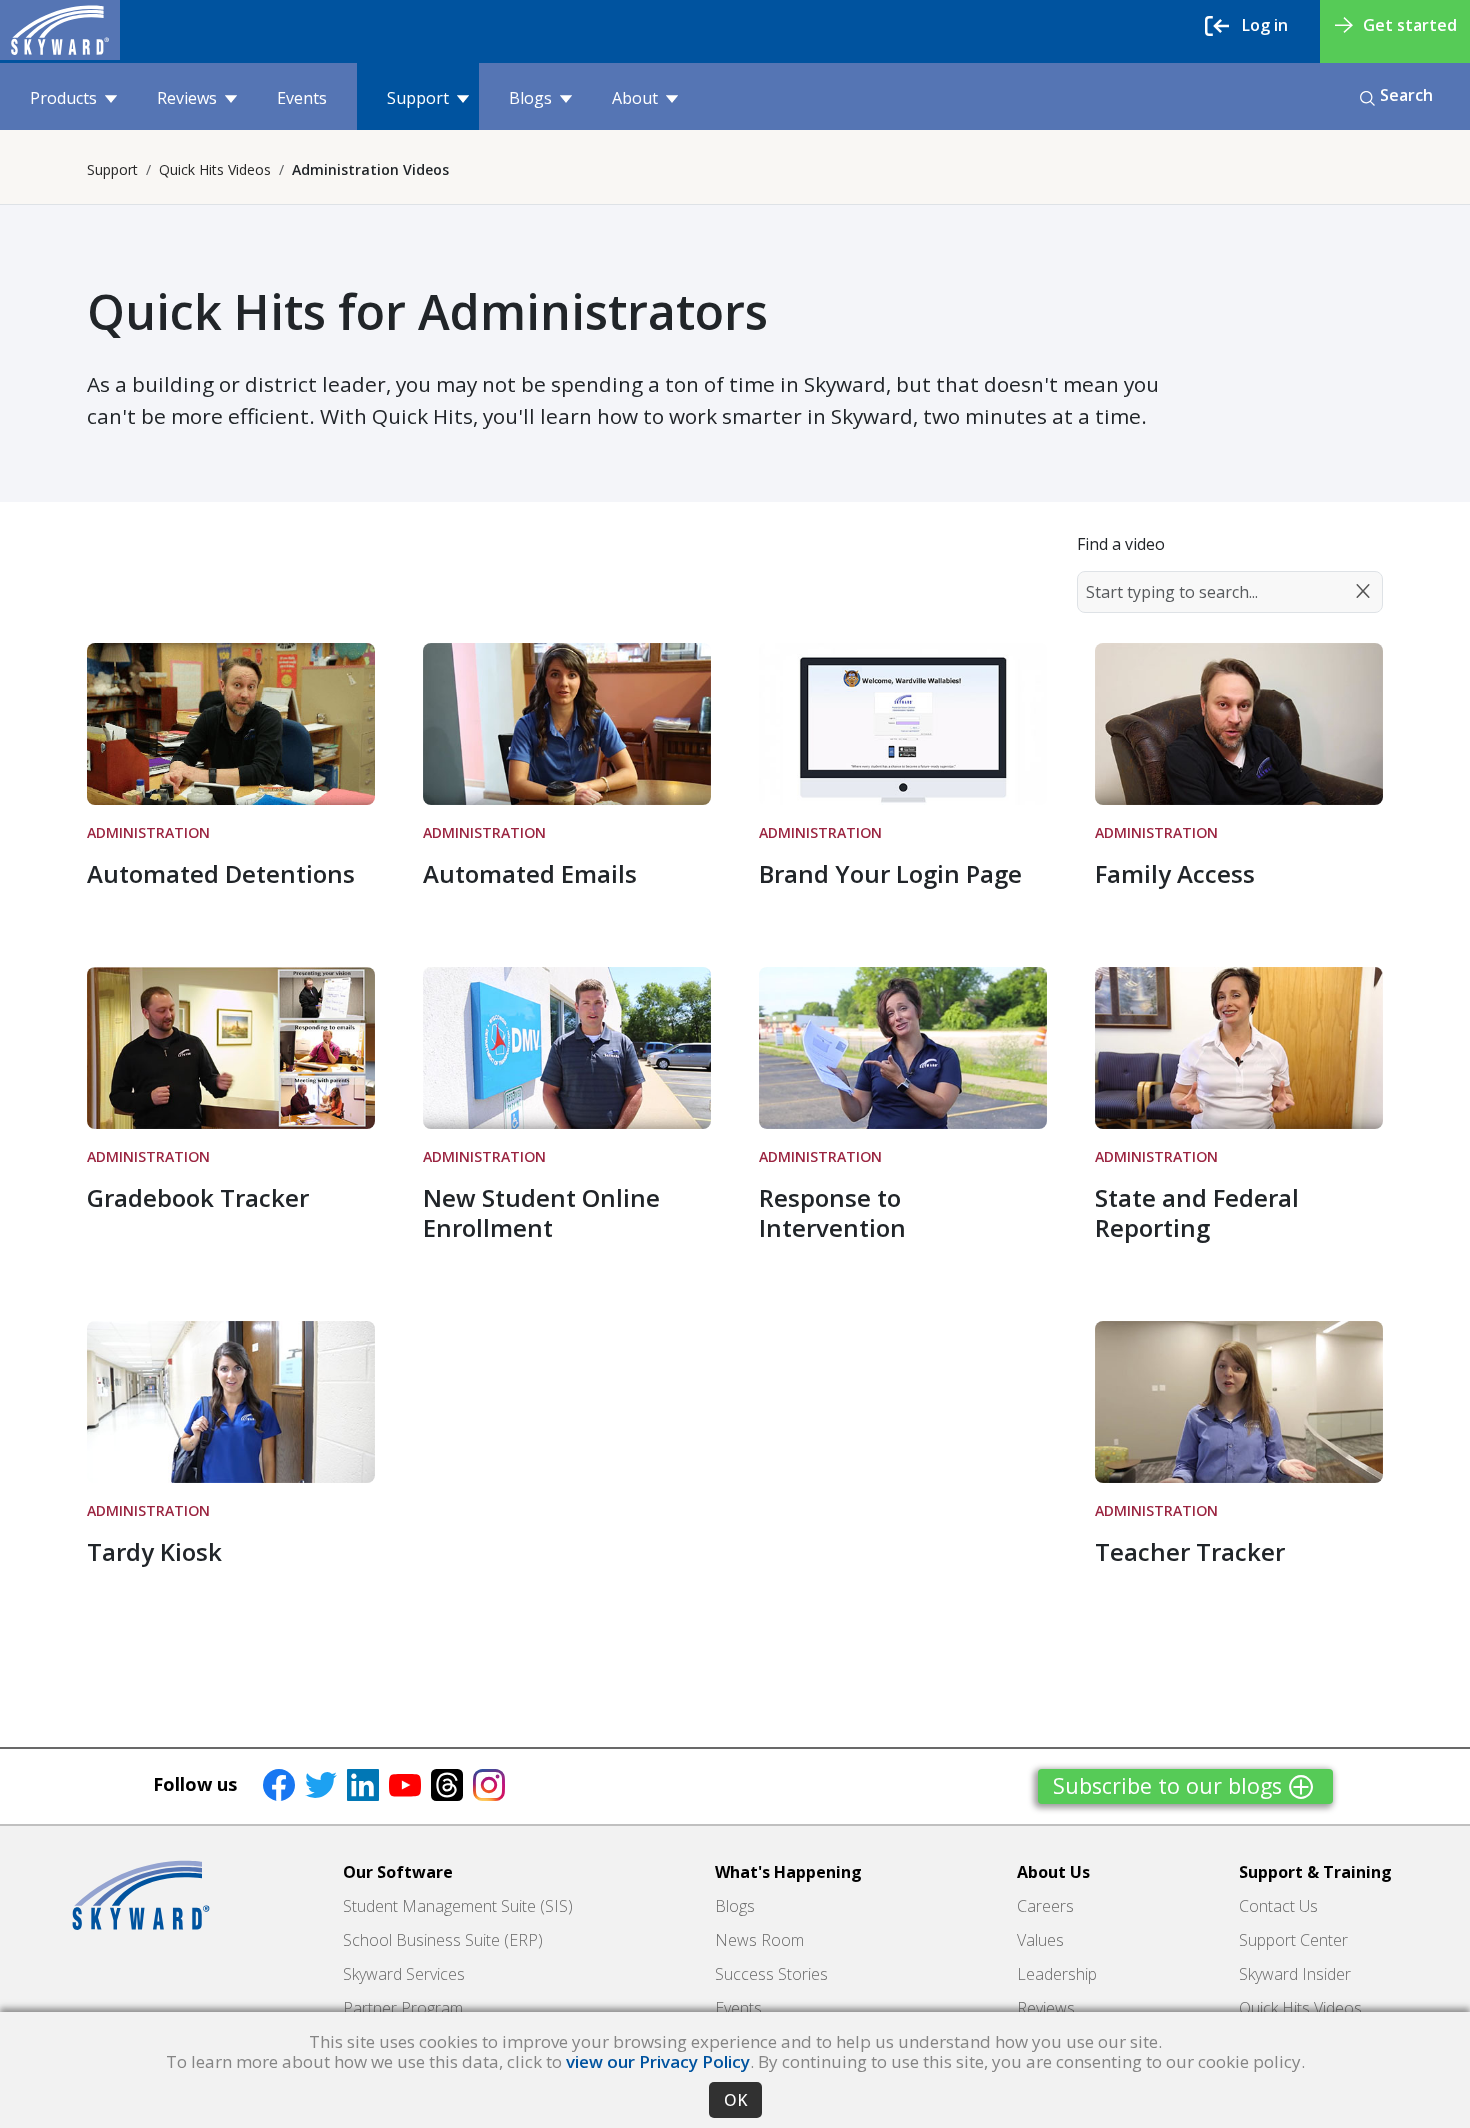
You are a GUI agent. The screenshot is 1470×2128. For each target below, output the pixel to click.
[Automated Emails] (567, 724)
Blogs (530, 98)
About (635, 98)
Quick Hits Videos (215, 169)
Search (1406, 95)
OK (735, 2100)
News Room (759, 1940)
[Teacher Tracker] (1239, 1402)
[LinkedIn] (363, 1784)
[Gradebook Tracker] (231, 1048)
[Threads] (447, 1784)
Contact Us (1278, 1906)
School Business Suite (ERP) (443, 1940)
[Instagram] (489, 1784)
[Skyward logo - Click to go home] (60, 30)
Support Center (1293, 1940)
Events (302, 98)
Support (418, 98)
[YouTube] (405, 1784)
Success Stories (771, 1974)
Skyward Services (404, 1974)
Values (1040, 1940)
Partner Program (403, 2008)
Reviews (187, 98)
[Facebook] (279, 1784)
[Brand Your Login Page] (903, 724)
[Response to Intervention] (903, 1048)
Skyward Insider (1295, 1974)
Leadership (1057, 1974)
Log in (1265, 25)
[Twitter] (321, 1784)
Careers (1045, 1906)
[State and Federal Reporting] (1239, 1048)
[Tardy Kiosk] (231, 1402)
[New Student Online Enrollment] (567, 1048)
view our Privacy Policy (658, 2061)
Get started (1410, 25)
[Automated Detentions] (231, 724)
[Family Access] (1239, 724)
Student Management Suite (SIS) (458, 1906)
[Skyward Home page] (141, 1895)
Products (63, 98)
